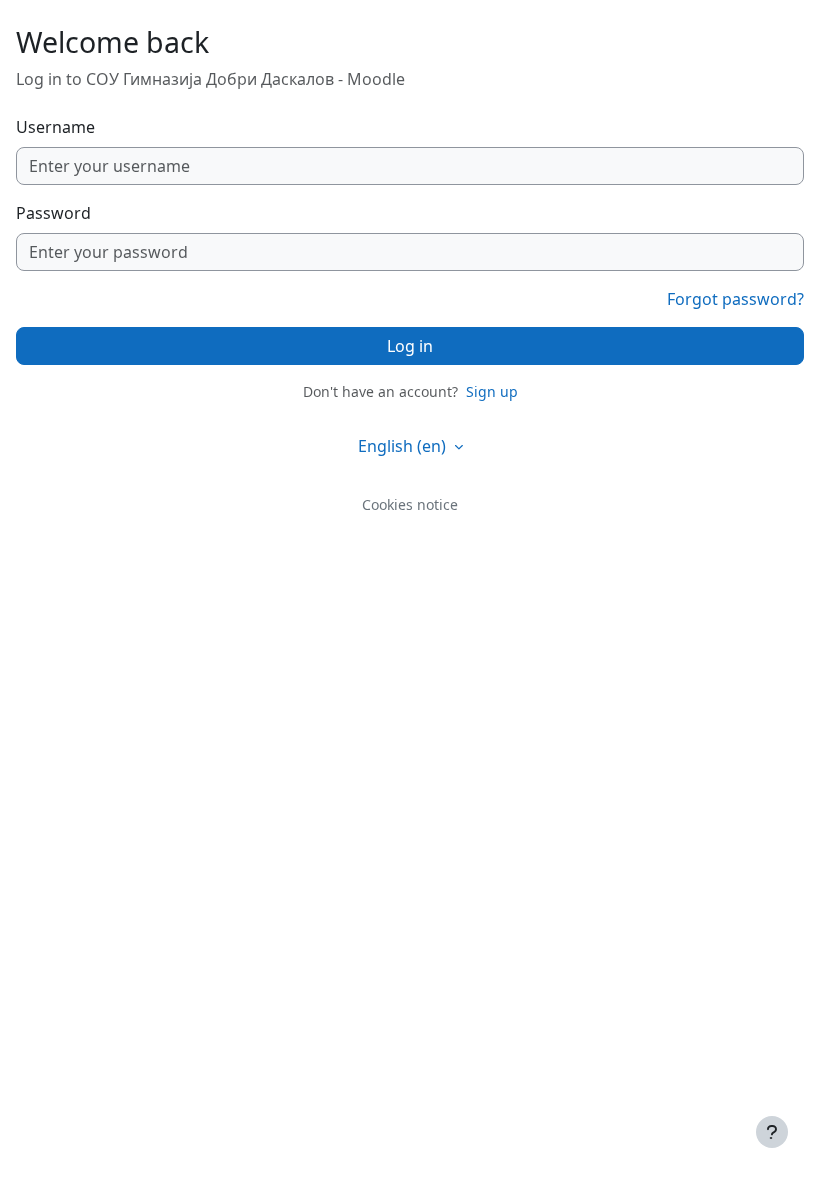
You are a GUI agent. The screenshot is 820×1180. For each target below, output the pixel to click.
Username (55, 127)
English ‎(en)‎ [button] (404, 446)
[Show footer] (772, 1132)
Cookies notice (410, 504)
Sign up (492, 391)
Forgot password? (735, 299)
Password (53, 213)
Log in (410, 346)
